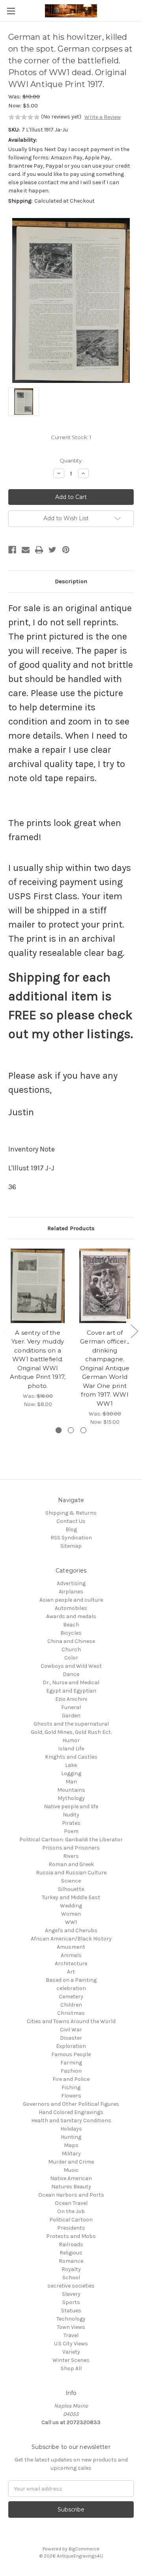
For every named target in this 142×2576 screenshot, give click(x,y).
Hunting (71, 2137)
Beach (71, 1625)
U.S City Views (71, 2344)
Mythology (71, 1798)
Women (71, 1914)
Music (71, 2170)
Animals (71, 1955)
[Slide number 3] (83, 1430)
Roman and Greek (71, 1864)
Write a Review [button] (103, 117)
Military (71, 2154)
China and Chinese (71, 1641)
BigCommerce (84, 2549)
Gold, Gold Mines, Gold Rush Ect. (71, 1732)
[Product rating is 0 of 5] (24, 117)
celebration (71, 1988)
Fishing (71, 2087)
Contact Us (71, 1521)
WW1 (71, 1922)
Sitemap (71, 1546)
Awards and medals (71, 1616)
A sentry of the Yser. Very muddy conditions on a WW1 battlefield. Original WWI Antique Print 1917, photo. (38, 1359)
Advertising (71, 1583)
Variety (71, 2352)
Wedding (71, 1906)
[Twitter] (52, 550)
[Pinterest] (66, 550)
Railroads (71, 2244)
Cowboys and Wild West (71, 1666)
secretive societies (71, 2286)
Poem (71, 1831)
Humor (71, 1740)
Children (71, 2005)
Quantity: (71, 460)
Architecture (71, 1963)
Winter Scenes (71, 2360)
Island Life (71, 1749)
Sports (71, 2302)
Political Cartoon (71, 2220)
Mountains (71, 1790)
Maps (71, 2145)
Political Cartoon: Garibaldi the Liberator (71, 1840)
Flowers (71, 2096)
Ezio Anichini (71, 1699)
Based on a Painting (71, 1980)
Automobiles (71, 1608)
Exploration (71, 2046)
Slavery (71, 2294)
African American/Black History (71, 1939)
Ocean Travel (71, 2203)
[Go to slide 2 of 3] (134, 1331)
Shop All (71, 2368)
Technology (71, 2319)
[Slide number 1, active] (59, 1430)
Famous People (71, 2054)
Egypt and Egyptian (71, 1691)
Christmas (71, 2013)
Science (71, 1881)
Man (71, 1782)
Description (71, 581)
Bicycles (71, 1633)
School (71, 2278)
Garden (71, 1716)
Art (71, 1972)
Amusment (71, 1947)
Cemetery (71, 1997)
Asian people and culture (71, 1600)
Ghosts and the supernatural (71, 1724)
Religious (71, 2253)
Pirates (71, 1823)
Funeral (71, 1707)
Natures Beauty (71, 2187)
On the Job (71, 2211)
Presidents (71, 2228)
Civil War (71, 2030)
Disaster (71, 2038)
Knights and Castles (71, 1757)
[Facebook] (12, 550)
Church (71, 1649)
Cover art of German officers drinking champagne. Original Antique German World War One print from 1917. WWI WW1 (105, 1368)
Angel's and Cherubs (71, 1930)
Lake (71, 1765)
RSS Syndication (71, 1538)
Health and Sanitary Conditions (71, 2120)
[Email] (26, 550)
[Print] (39, 550)
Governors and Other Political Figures (71, 2104)
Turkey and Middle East (71, 1897)
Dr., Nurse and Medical (71, 1683)
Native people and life (71, 1806)
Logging (71, 1773)
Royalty (71, 2269)
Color (71, 1658)
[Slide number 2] (71, 1430)
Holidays (71, 2129)
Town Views (71, 2327)
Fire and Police (71, 2079)
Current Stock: (71, 437)
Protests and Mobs (71, 2236)
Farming (71, 2063)
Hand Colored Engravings (71, 2112)
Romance (71, 2261)
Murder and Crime (71, 2162)
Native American (71, 2178)
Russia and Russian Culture (71, 1873)
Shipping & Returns (71, 1513)
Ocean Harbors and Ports (71, 2195)
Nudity (71, 1815)
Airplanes (71, 1592)
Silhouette (71, 1889)
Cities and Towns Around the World (71, 2021)
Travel (71, 2335)
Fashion (71, 2071)
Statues (71, 2311)
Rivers (71, 1856)
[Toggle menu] (11, 11)
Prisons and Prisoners (71, 1848)
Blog (71, 1529)
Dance (71, 1674)
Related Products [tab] (71, 1228)
